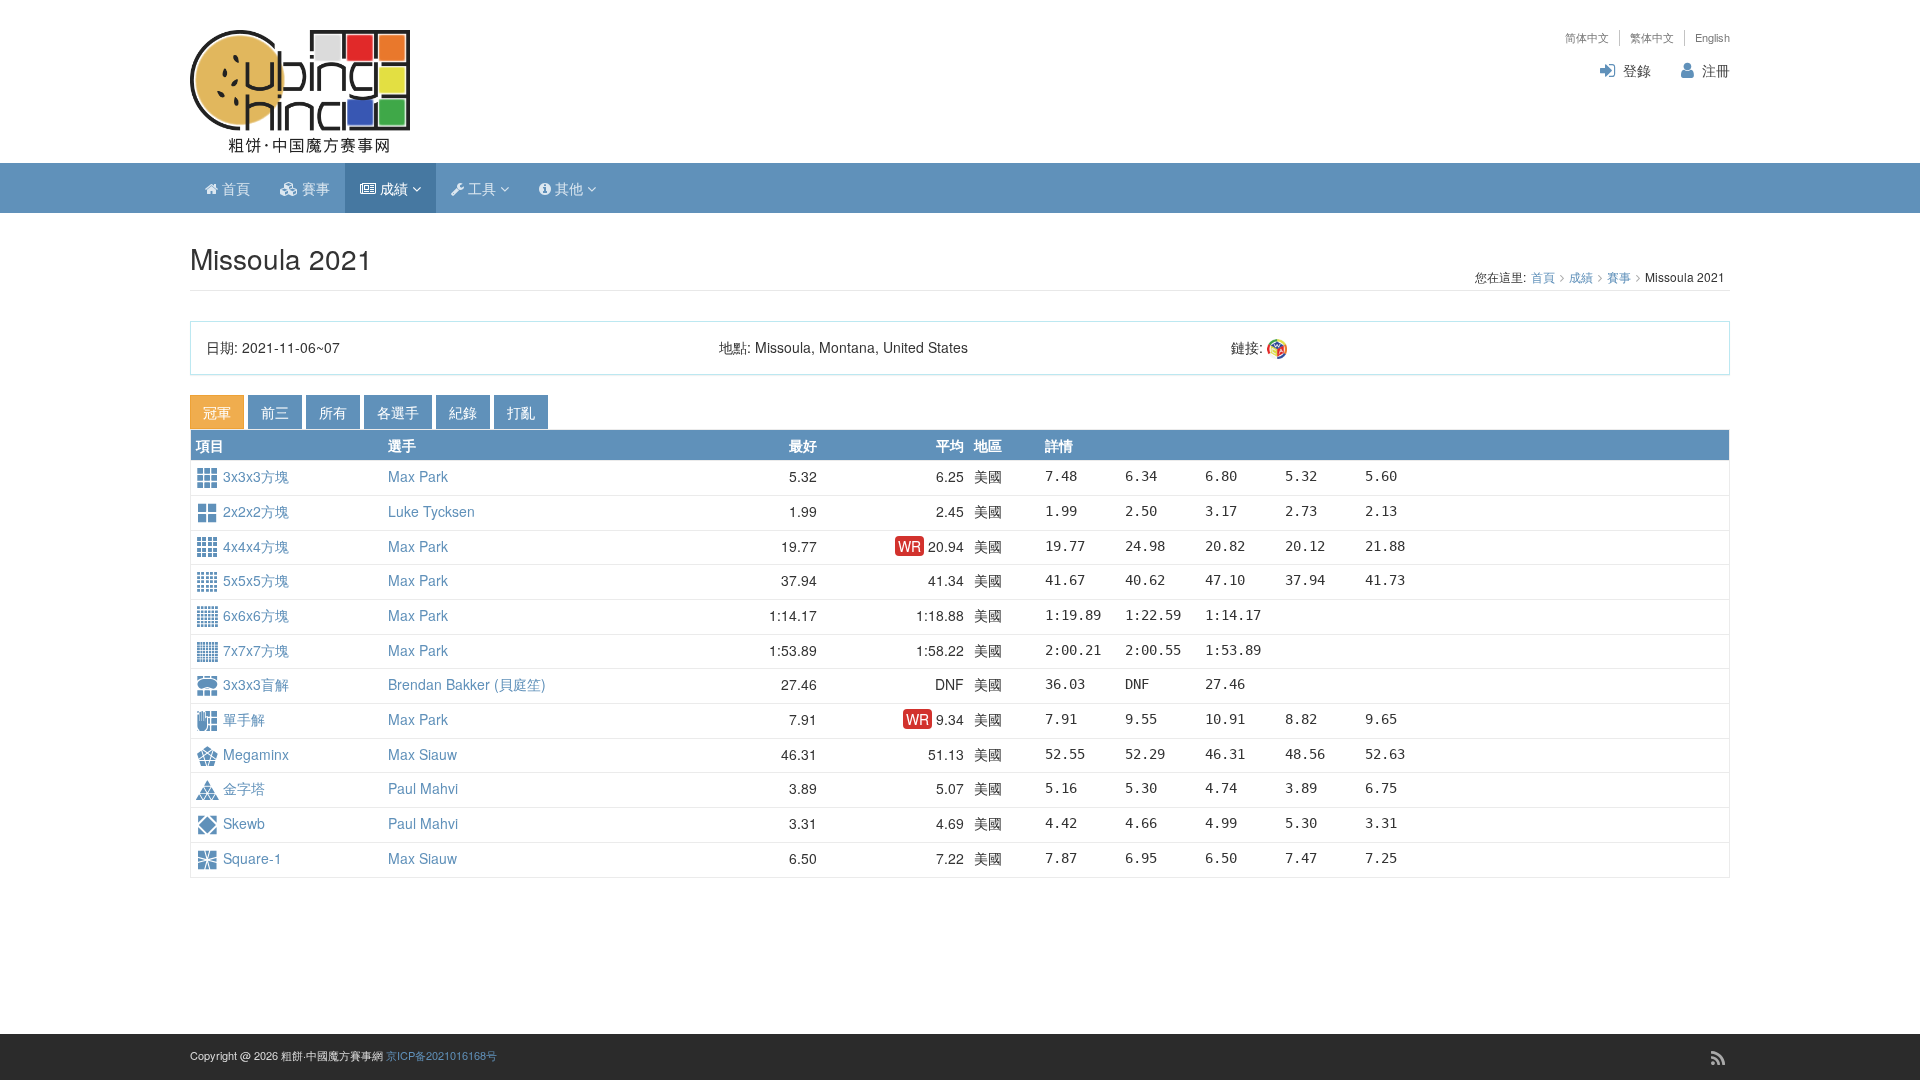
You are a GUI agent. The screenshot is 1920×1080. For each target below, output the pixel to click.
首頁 (234, 188)
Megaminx (254, 754)
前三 (275, 412)
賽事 (314, 188)
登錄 (1637, 70)
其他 (569, 188)
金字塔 (242, 788)
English (1712, 37)
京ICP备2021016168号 (441, 1055)
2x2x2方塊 (254, 511)
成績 (394, 188)
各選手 (398, 412)
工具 (482, 188)
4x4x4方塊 (254, 546)
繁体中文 (1652, 37)
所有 (333, 412)
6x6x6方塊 (254, 615)
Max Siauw (422, 754)
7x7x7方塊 (254, 650)
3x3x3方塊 (254, 476)
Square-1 (250, 858)
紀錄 (463, 412)
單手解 (242, 719)
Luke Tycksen (431, 511)
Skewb (242, 823)
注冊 (1716, 70)
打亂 (521, 412)
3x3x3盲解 (254, 684)
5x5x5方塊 (254, 580)
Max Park (418, 476)
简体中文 (1587, 37)
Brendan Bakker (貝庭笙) (467, 684)
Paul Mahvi (423, 788)
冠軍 (217, 412)
